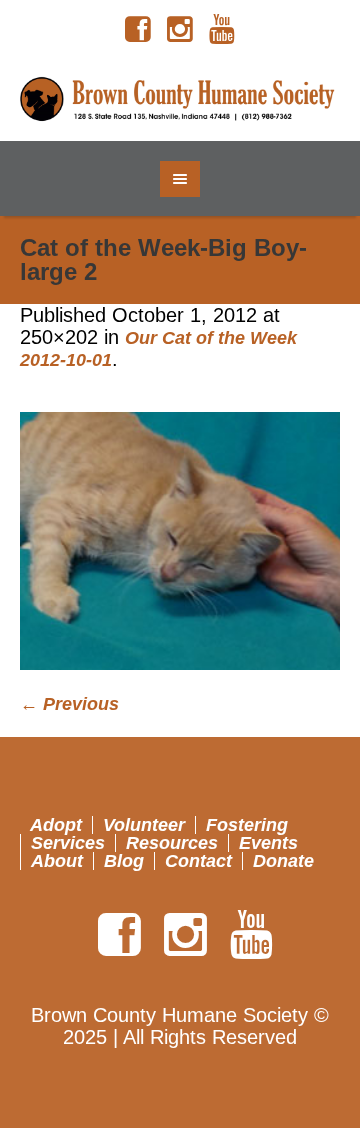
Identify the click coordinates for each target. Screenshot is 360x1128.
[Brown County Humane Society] (180, 100)
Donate (283, 861)
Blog (124, 861)
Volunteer (144, 825)
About (57, 861)
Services (68, 843)
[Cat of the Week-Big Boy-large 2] (180, 541)
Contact (198, 861)
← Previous (69, 704)
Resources (172, 843)
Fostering (247, 825)
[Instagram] (180, 30)
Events (268, 843)
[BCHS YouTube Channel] (222, 30)
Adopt (56, 825)
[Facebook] (138, 30)
